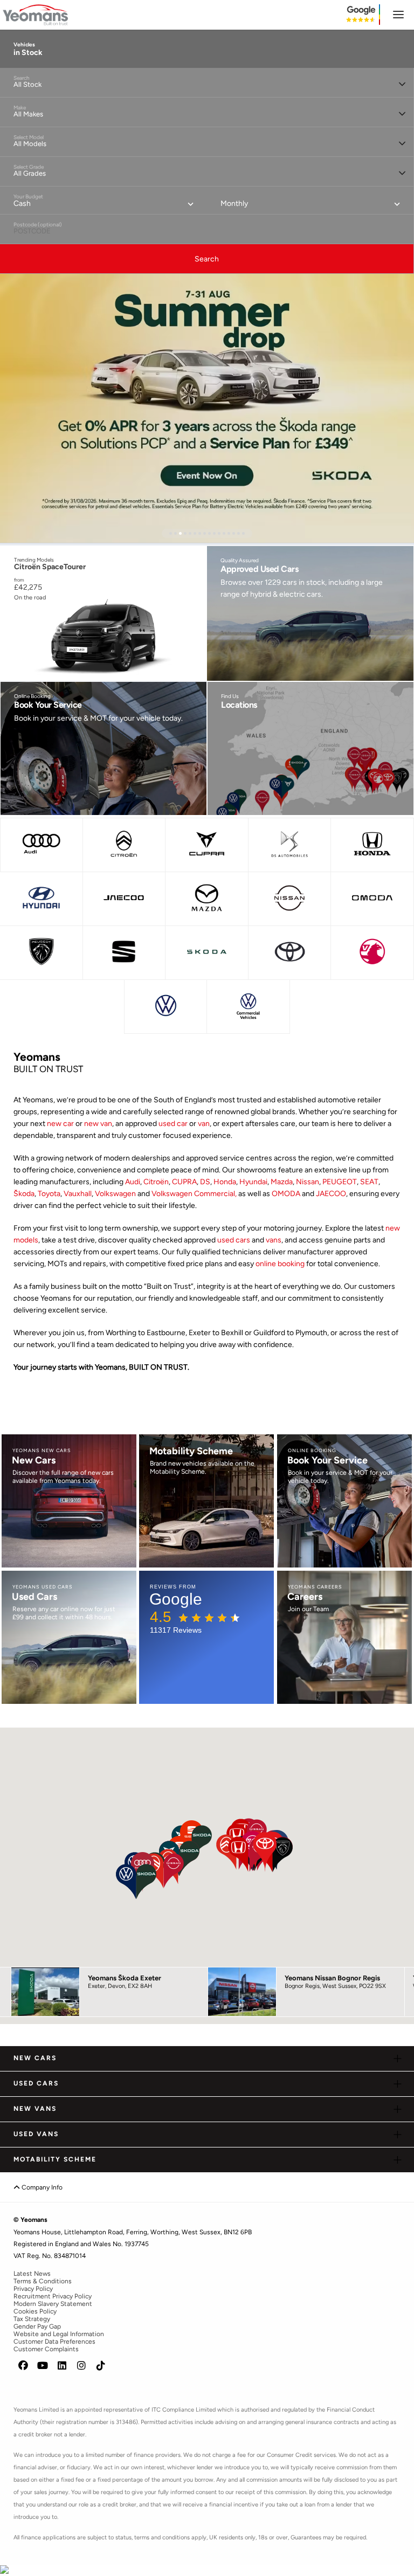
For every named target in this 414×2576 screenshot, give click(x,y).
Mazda (282, 1182)
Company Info (41, 2187)
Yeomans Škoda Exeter (125, 1978)
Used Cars (36, 2083)
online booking (280, 1264)
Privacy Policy (33, 2289)
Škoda (24, 1194)
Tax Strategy (32, 2319)
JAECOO (331, 1194)
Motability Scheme (55, 2159)
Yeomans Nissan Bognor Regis (332, 1978)
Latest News (32, 2274)
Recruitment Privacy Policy (53, 2296)
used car (173, 1124)
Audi (133, 1182)
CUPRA (184, 1182)
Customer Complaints (46, 2349)
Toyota (49, 1194)
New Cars (35, 2058)
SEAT (369, 1182)
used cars (234, 1240)
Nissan (308, 1182)
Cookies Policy (35, 2311)
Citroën (156, 1182)
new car (60, 1124)
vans (274, 1240)
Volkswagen (116, 1194)
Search (207, 259)
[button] (171, 533)
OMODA (287, 1194)
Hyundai (253, 1182)
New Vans (35, 2109)
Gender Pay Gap (37, 2326)
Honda (225, 1182)
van (204, 1124)
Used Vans (36, 2134)
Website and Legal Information (59, 2334)
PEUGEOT (340, 1182)
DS (205, 1182)
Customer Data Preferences (54, 2342)
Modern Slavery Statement (53, 2304)
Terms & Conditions (43, 2281)
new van (98, 1124)
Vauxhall (78, 1194)
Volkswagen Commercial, (194, 1194)
